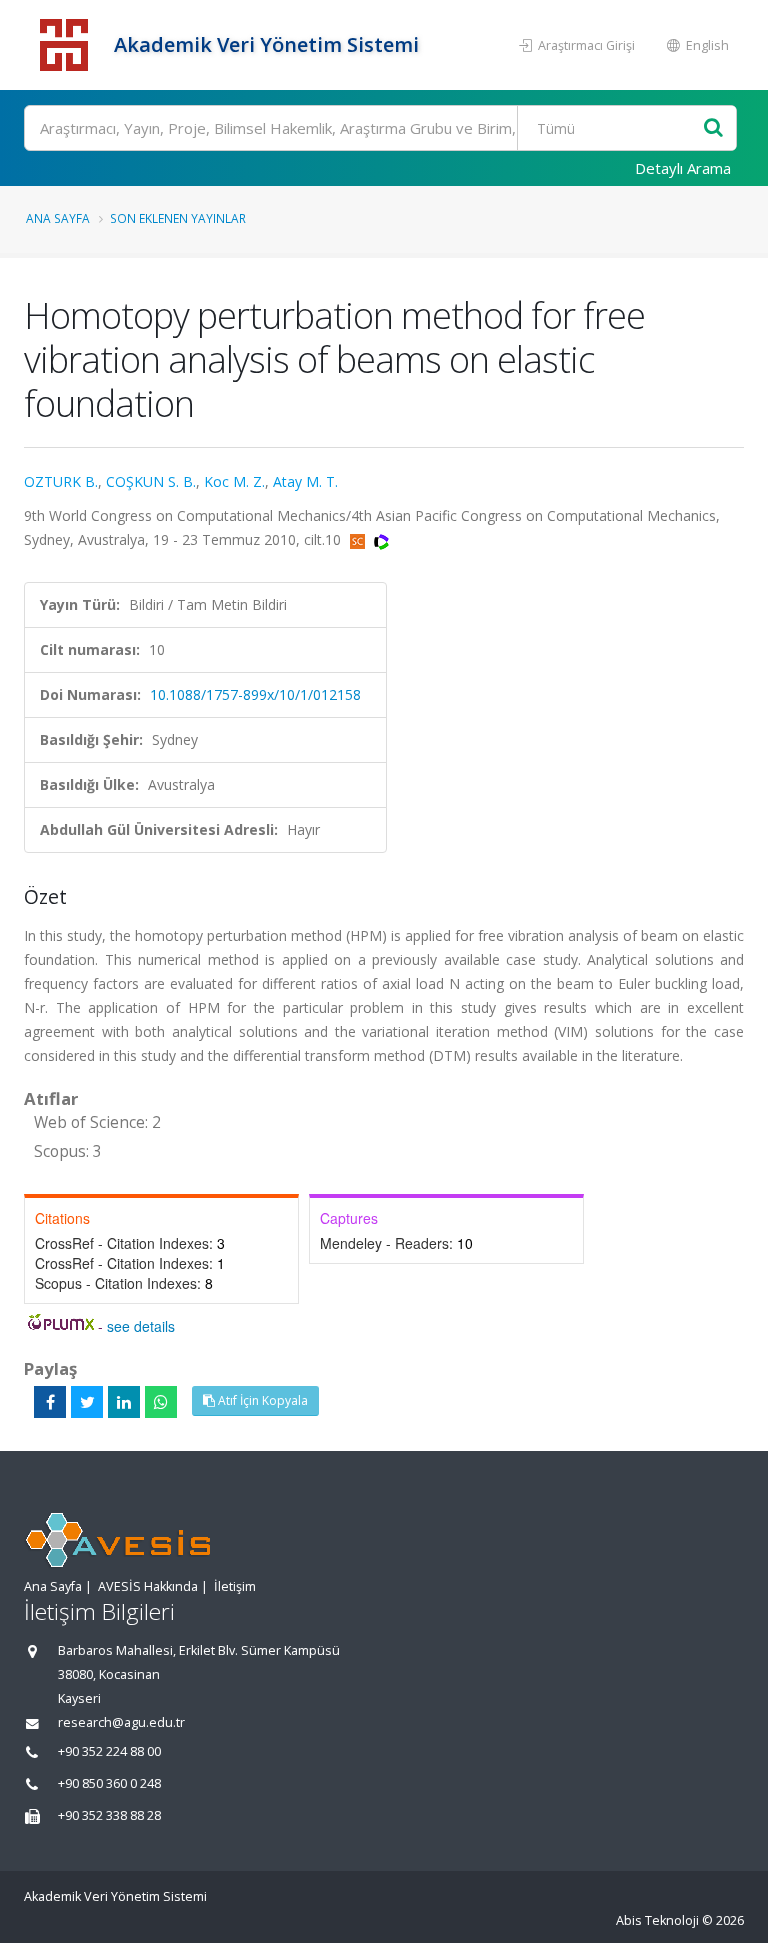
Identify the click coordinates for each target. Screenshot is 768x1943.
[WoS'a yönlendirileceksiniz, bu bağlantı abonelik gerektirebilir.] (381, 539)
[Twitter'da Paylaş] (87, 1402)
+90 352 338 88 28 (109, 1815)
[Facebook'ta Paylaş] (50, 1402)
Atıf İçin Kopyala (261, 1400)
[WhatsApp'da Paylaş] (161, 1402)
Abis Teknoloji (657, 1920)
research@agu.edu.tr (121, 1722)
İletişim (235, 1586)
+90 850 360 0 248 (109, 1783)
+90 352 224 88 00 (109, 1751)
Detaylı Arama (683, 168)
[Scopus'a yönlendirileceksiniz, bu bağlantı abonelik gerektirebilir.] (359, 539)
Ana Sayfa (58, 218)
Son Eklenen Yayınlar (178, 218)
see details (141, 1326)
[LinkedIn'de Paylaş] (124, 1402)
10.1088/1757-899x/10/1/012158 (255, 694)
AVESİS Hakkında (148, 1586)
